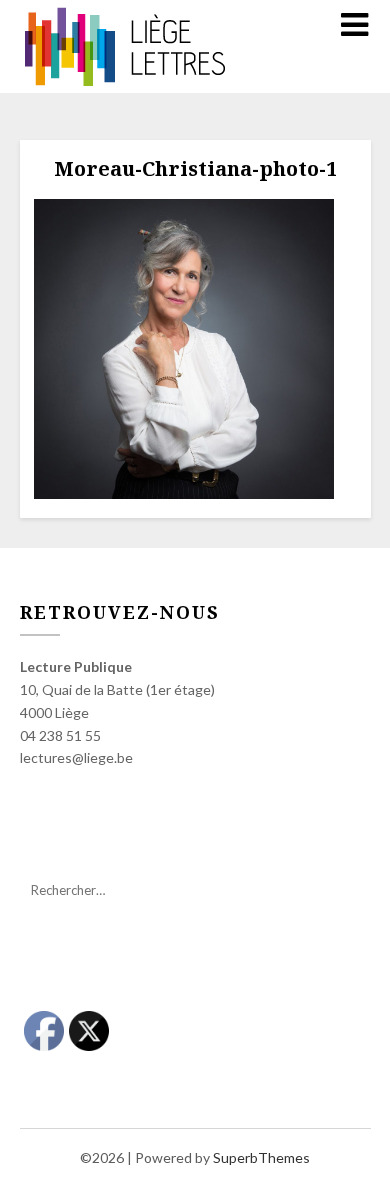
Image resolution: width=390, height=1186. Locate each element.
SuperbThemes (261, 1157)
